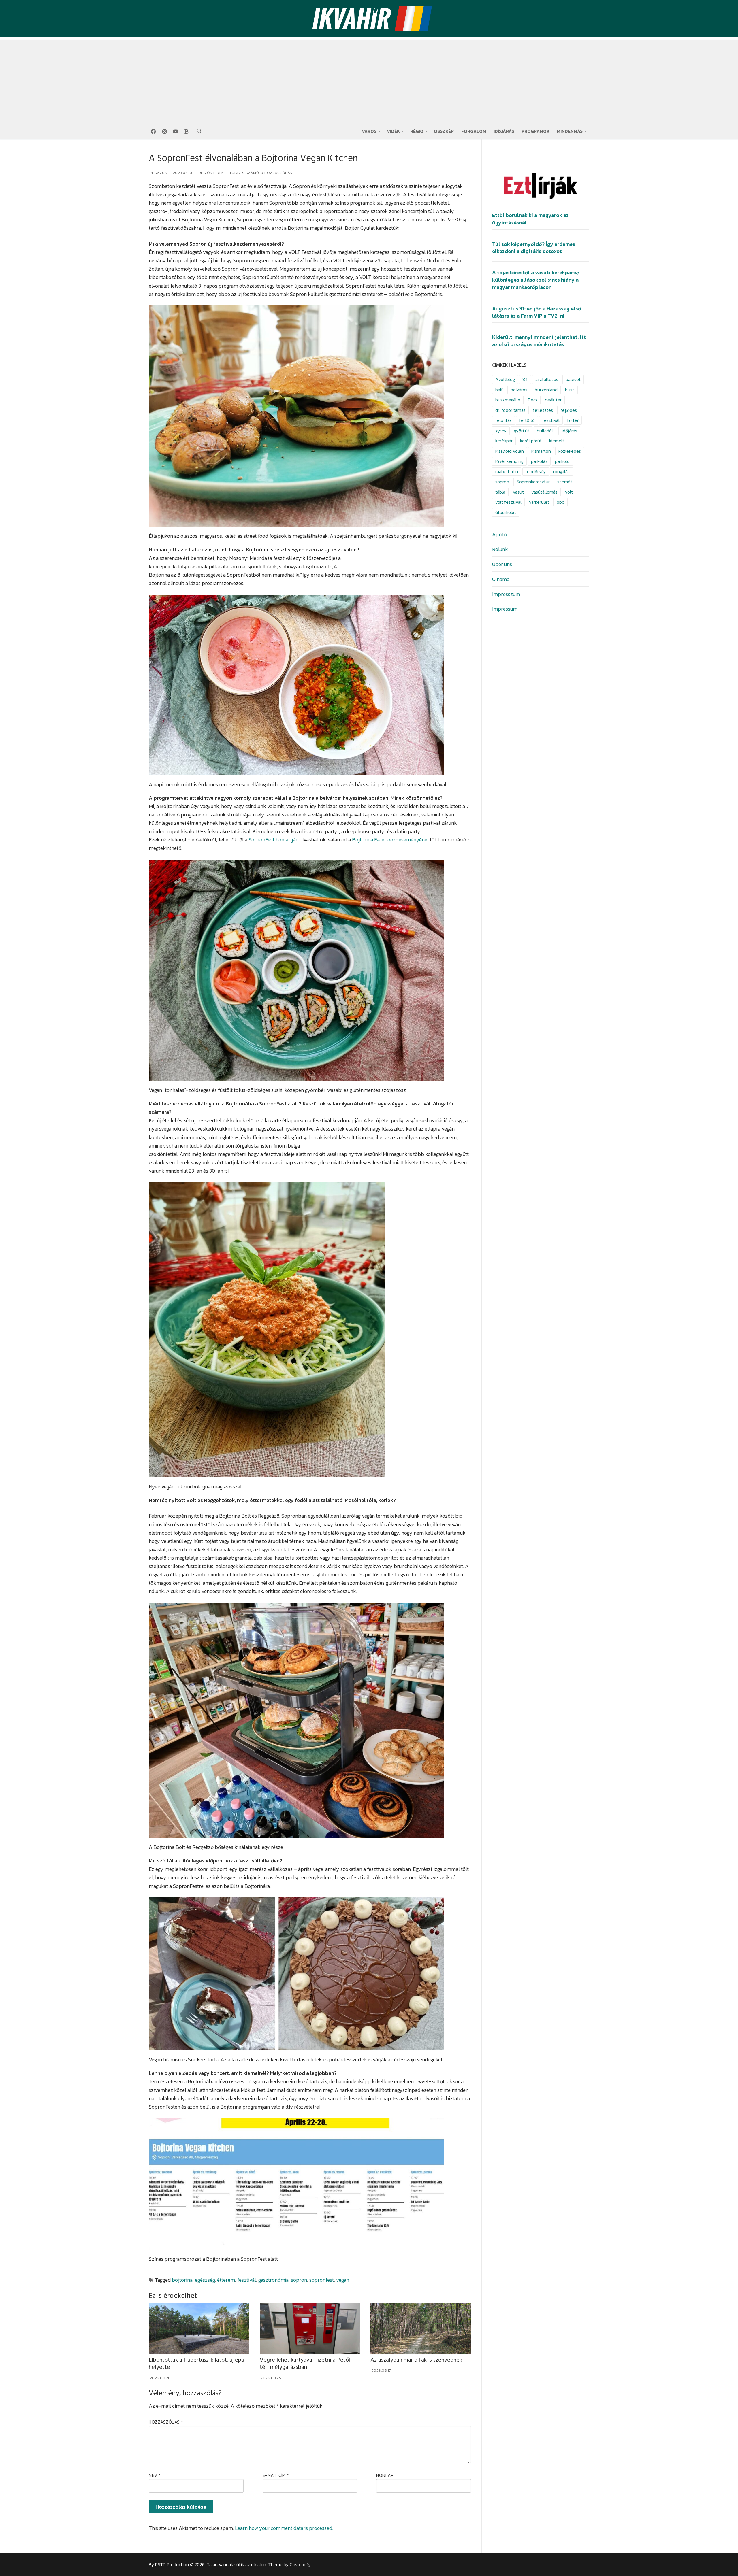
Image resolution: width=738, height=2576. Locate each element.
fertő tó (527, 420)
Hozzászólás (166, 2422)
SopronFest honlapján (273, 840)
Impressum (505, 609)
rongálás (561, 472)
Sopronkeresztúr (533, 482)
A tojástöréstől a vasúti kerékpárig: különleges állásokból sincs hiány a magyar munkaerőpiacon (536, 280)
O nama (501, 579)
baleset (573, 379)
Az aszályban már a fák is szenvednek (416, 2360)
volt (569, 492)
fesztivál (247, 2280)
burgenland (546, 390)
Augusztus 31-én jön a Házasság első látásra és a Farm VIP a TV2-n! (537, 312)
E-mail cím (276, 2475)
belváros (519, 390)
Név (155, 2475)
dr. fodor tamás (510, 410)
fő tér (573, 420)
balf (499, 390)
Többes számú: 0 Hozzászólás (260, 173)
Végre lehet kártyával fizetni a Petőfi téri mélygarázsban (306, 2364)
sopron (299, 2280)
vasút (518, 492)
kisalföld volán (510, 451)
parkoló (562, 461)
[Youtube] (176, 131)
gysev (501, 431)
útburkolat (506, 512)
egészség (205, 2280)
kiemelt (557, 441)
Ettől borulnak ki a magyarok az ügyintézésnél (530, 219)
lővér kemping (509, 461)
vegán (343, 2280)
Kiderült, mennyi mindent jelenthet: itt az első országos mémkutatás (539, 341)
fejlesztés (543, 410)
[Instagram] (164, 131)
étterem (226, 2280)
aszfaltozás (547, 379)
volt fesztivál (508, 502)
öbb (561, 502)
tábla (500, 492)
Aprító (499, 534)
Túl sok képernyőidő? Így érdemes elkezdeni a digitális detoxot (534, 248)
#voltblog (505, 379)
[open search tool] (199, 131)
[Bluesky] (187, 131)
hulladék (545, 431)
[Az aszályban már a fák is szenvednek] (421, 2328)
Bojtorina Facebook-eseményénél (390, 840)
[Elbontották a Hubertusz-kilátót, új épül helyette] (199, 2328)
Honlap (385, 2475)
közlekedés (570, 451)
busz (570, 390)
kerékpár (504, 441)
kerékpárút (531, 441)
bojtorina (182, 2280)
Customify (300, 2565)
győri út (522, 431)
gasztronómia (273, 2280)
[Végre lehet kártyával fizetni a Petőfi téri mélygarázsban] (310, 2328)
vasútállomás (544, 492)
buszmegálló (508, 400)
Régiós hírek (211, 173)
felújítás (503, 420)
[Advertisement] (369, 80)
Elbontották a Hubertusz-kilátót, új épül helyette (197, 2364)
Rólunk (500, 549)
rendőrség (536, 472)
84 (525, 379)
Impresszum (506, 594)
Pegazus (158, 173)
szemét (565, 482)
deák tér (553, 400)
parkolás (539, 461)
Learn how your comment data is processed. (284, 2528)
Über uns (502, 564)
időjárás (569, 431)
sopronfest (322, 2280)
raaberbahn (507, 472)
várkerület (539, 502)
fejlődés (569, 410)
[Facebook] (153, 131)
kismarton (541, 451)
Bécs (533, 400)
